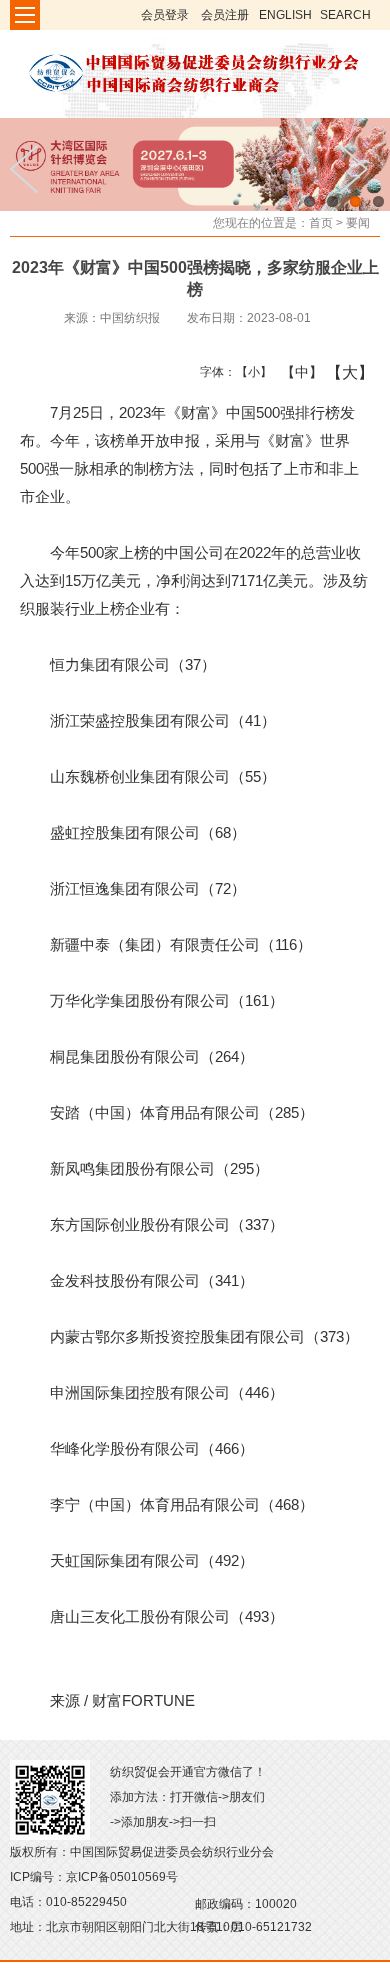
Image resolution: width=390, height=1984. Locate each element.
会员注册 (225, 15)
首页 (321, 223)
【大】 (339, 372)
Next (360, 169)
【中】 (294, 372)
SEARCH (345, 15)
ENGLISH (285, 15)
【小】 (249, 372)
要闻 (358, 223)
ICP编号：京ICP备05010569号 (94, 1877)
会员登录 (165, 15)
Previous (30, 169)
